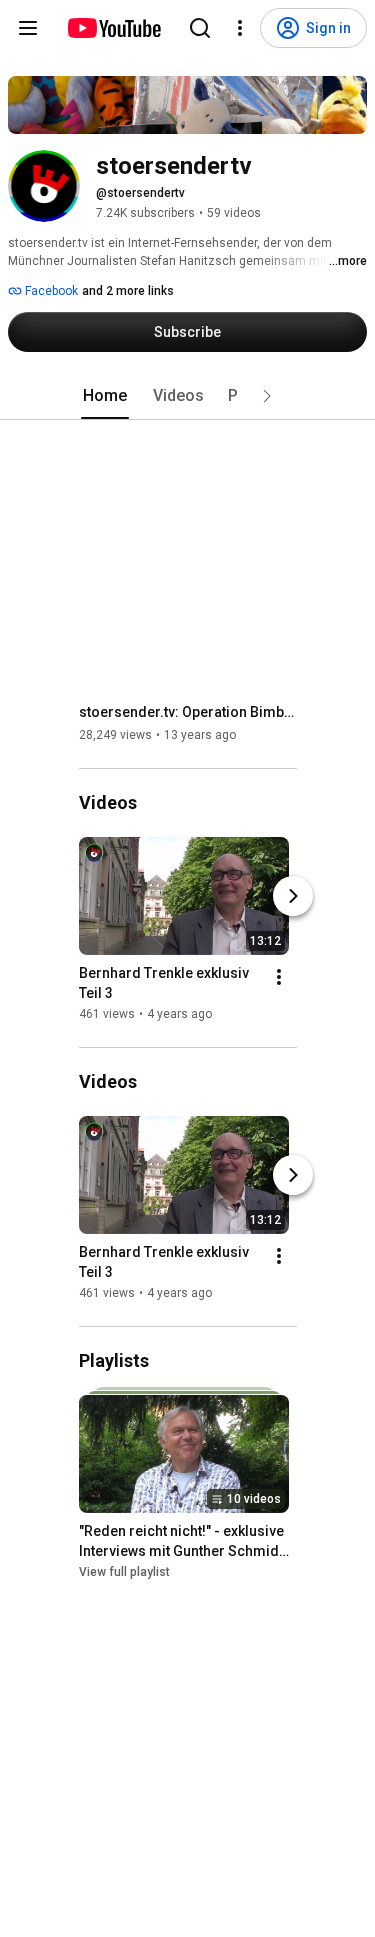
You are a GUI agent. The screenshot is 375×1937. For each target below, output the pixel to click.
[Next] (293, 896)
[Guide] (28, 28)
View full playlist (124, 1572)
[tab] (105, 396)
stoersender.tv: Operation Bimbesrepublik (188, 712)
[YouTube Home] (113, 28)
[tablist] (188, 396)
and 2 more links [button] (128, 291)
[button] (267, 396)
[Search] (200, 28)
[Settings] (240, 28)
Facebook (50, 291)
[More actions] (279, 977)
